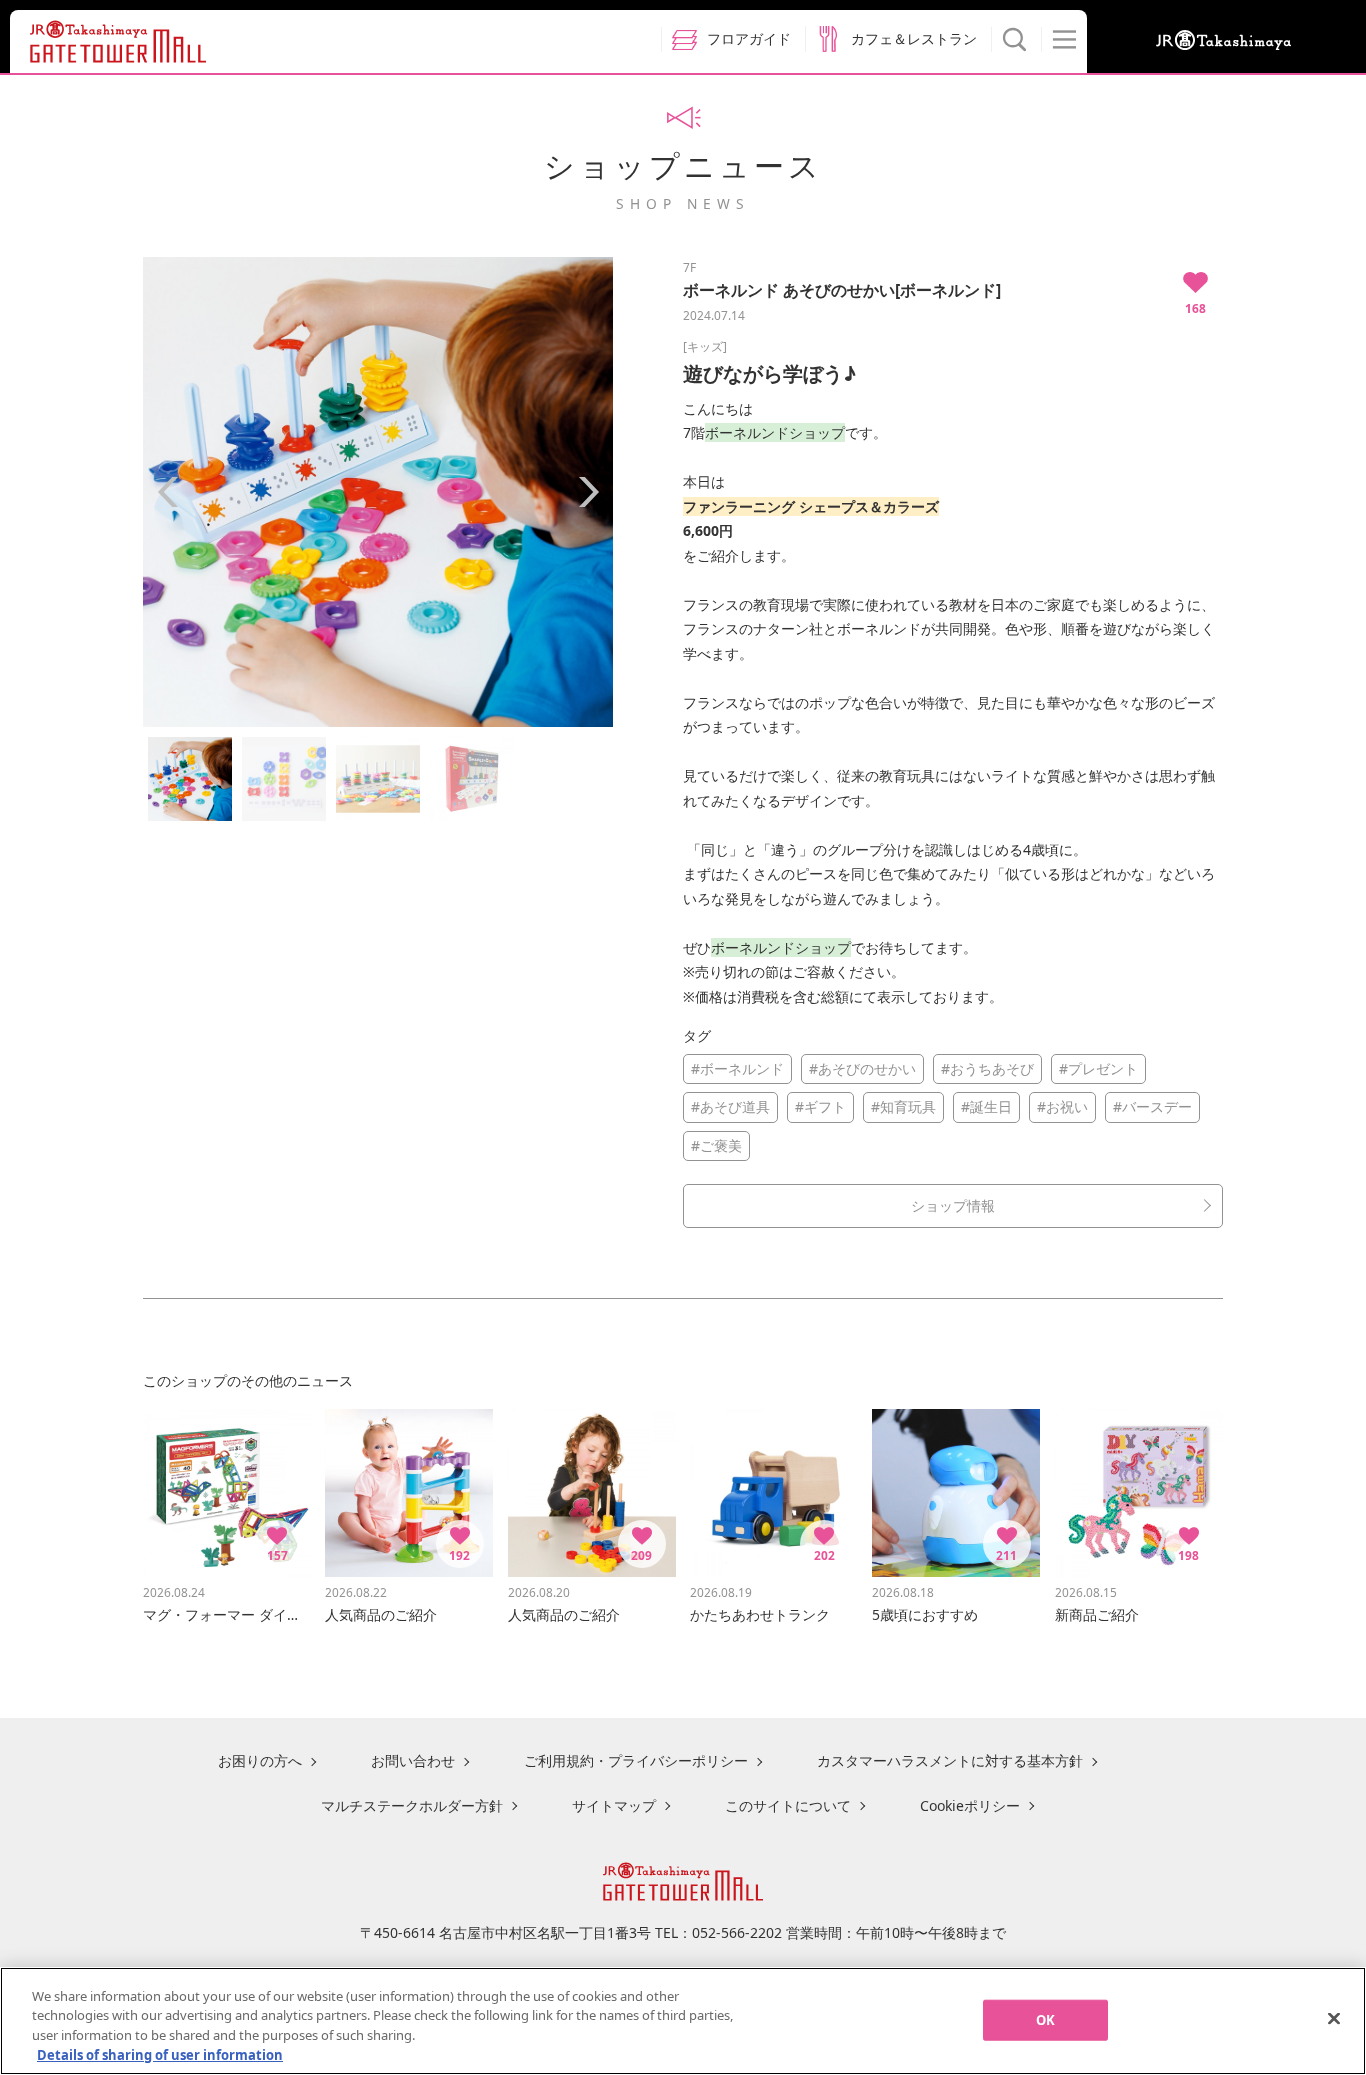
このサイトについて (788, 1805)
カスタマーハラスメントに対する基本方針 (950, 1760)
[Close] (1334, 2018)
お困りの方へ (260, 1760)
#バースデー (1152, 1106)
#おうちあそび (987, 1068)
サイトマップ (614, 1805)
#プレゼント (1098, 1068)
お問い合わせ (413, 1760)
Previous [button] (168, 492)
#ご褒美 (716, 1145)
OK (1045, 2020)
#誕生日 (986, 1106)
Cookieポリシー (970, 1805)
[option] (378, 492)
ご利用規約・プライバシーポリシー (636, 1760)
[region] (683, 2021)
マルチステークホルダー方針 (412, 1805)
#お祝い (1062, 1106)
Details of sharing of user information (160, 2054)
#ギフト (820, 1106)
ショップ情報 (953, 1205)
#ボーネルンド (737, 1068)
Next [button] (588, 492)
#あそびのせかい (862, 1068)
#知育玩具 (903, 1106)
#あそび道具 (730, 1106)
